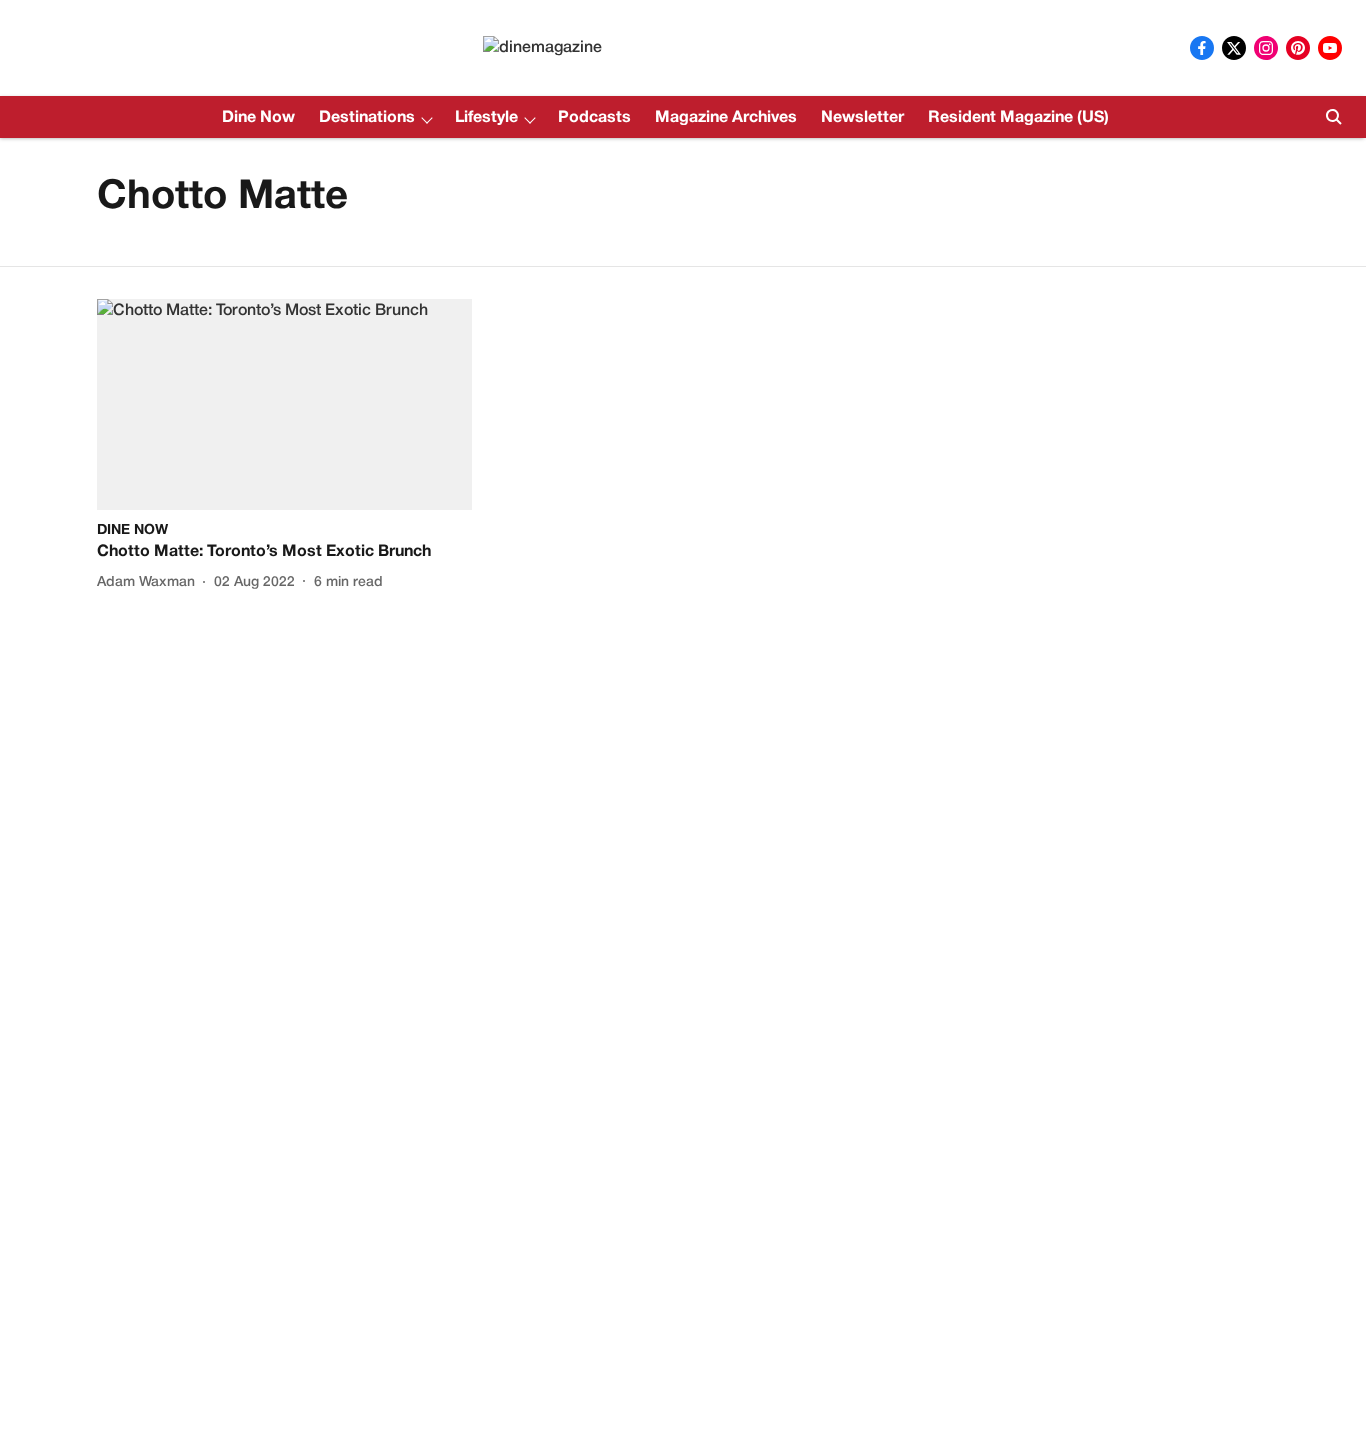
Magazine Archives (726, 118)
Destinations (367, 118)
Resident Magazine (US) (1018, 118)
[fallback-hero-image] (284, 404)
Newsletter (862, 118)
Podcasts (594, 118)
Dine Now (258, 118)
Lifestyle (486, 118)
